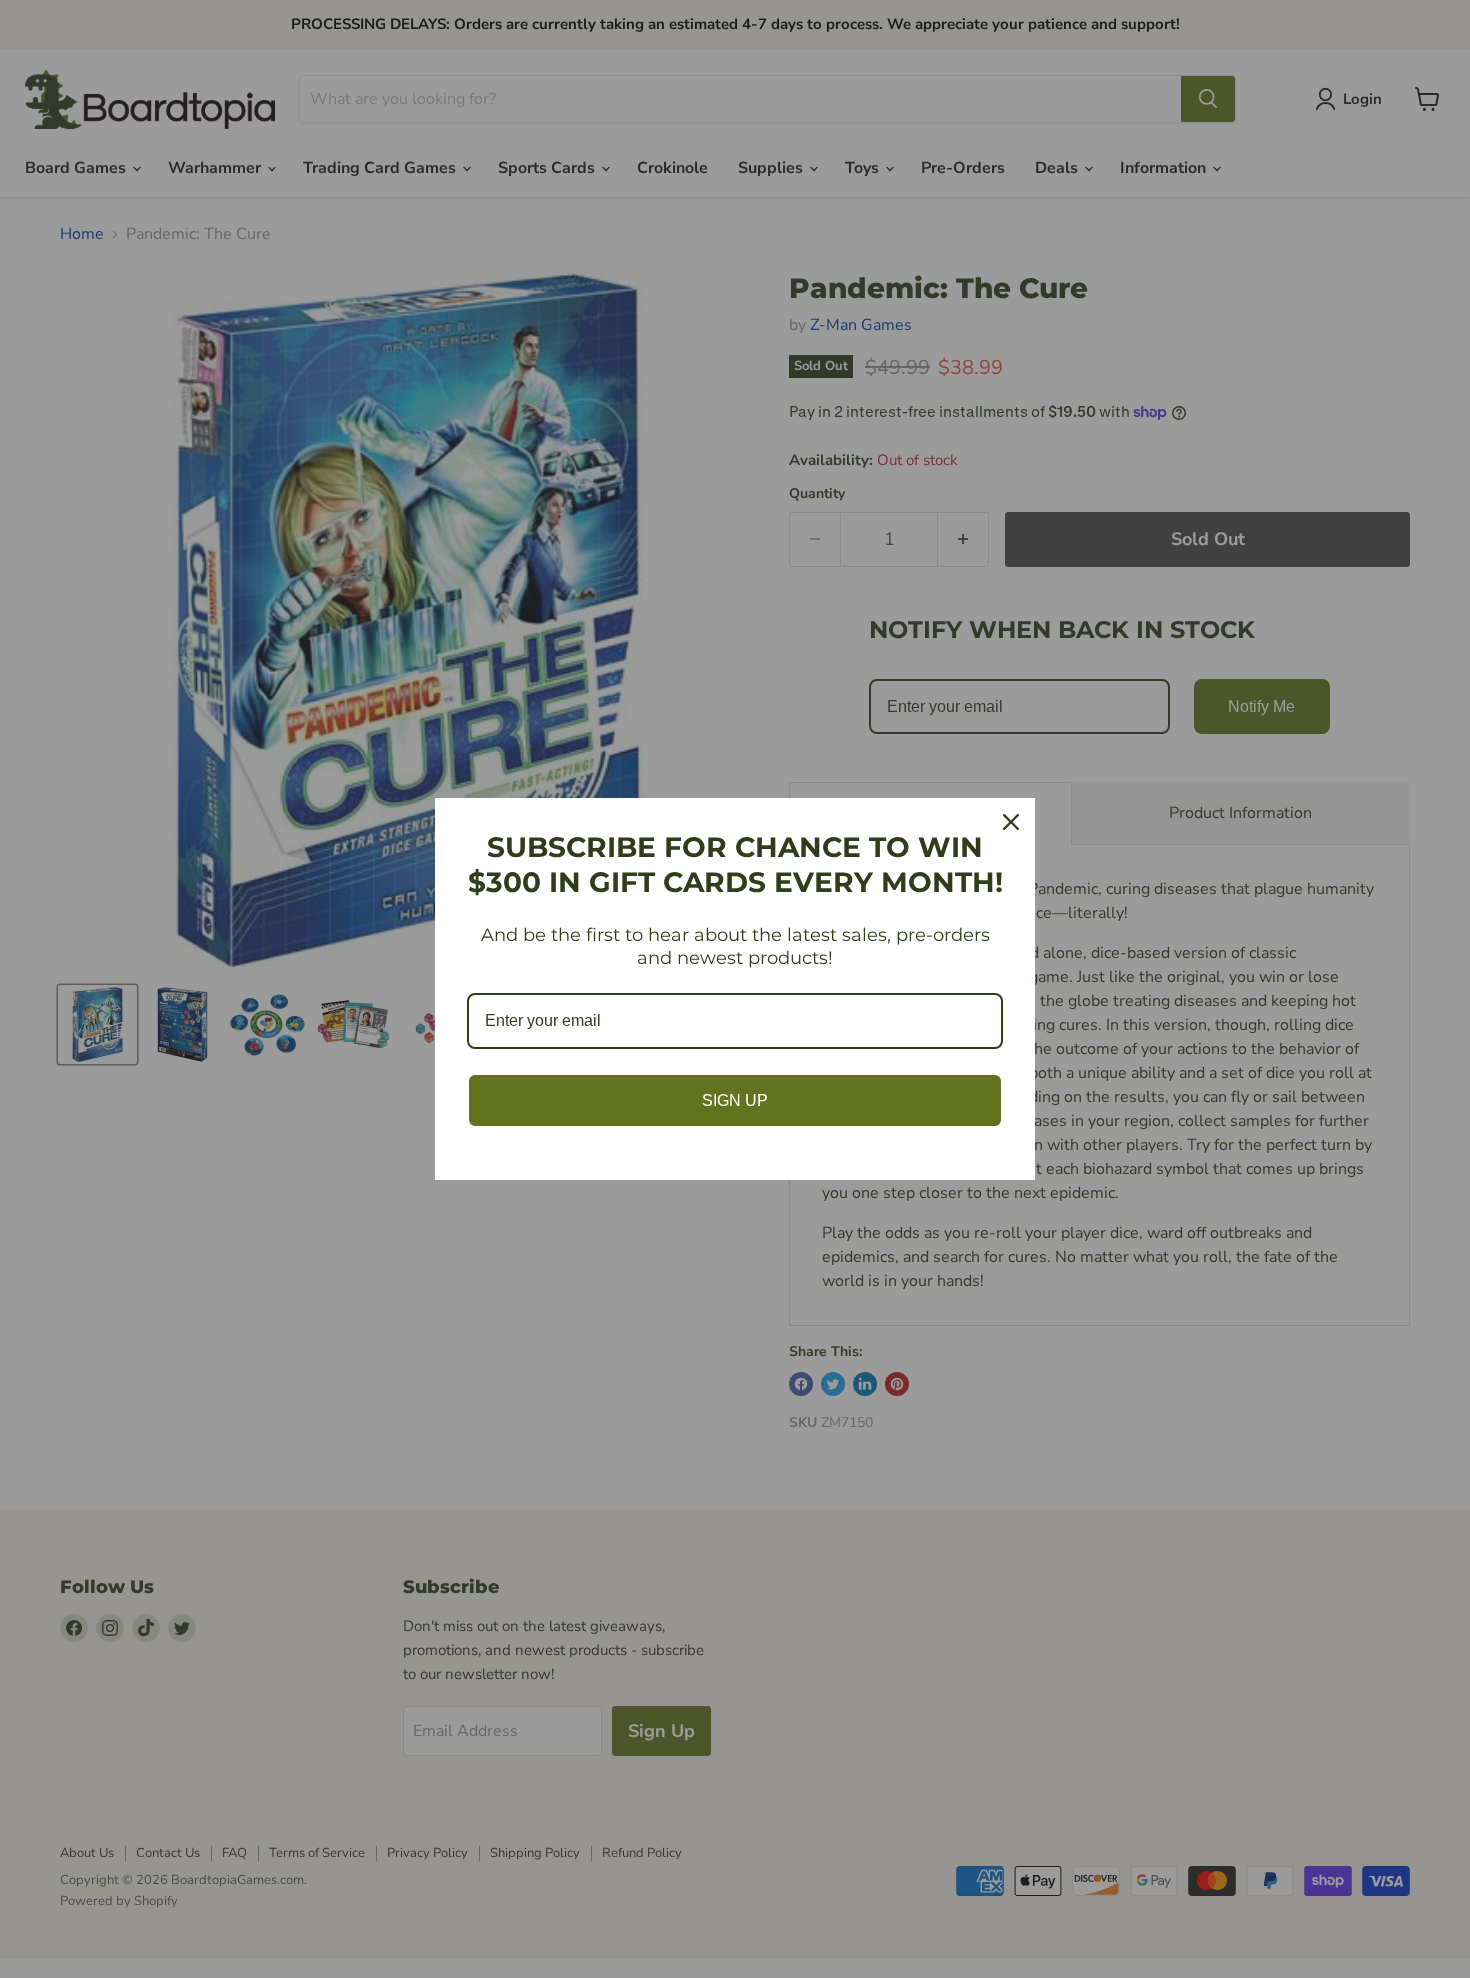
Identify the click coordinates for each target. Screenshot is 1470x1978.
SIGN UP (735, 1100)
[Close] (1011, 822)
